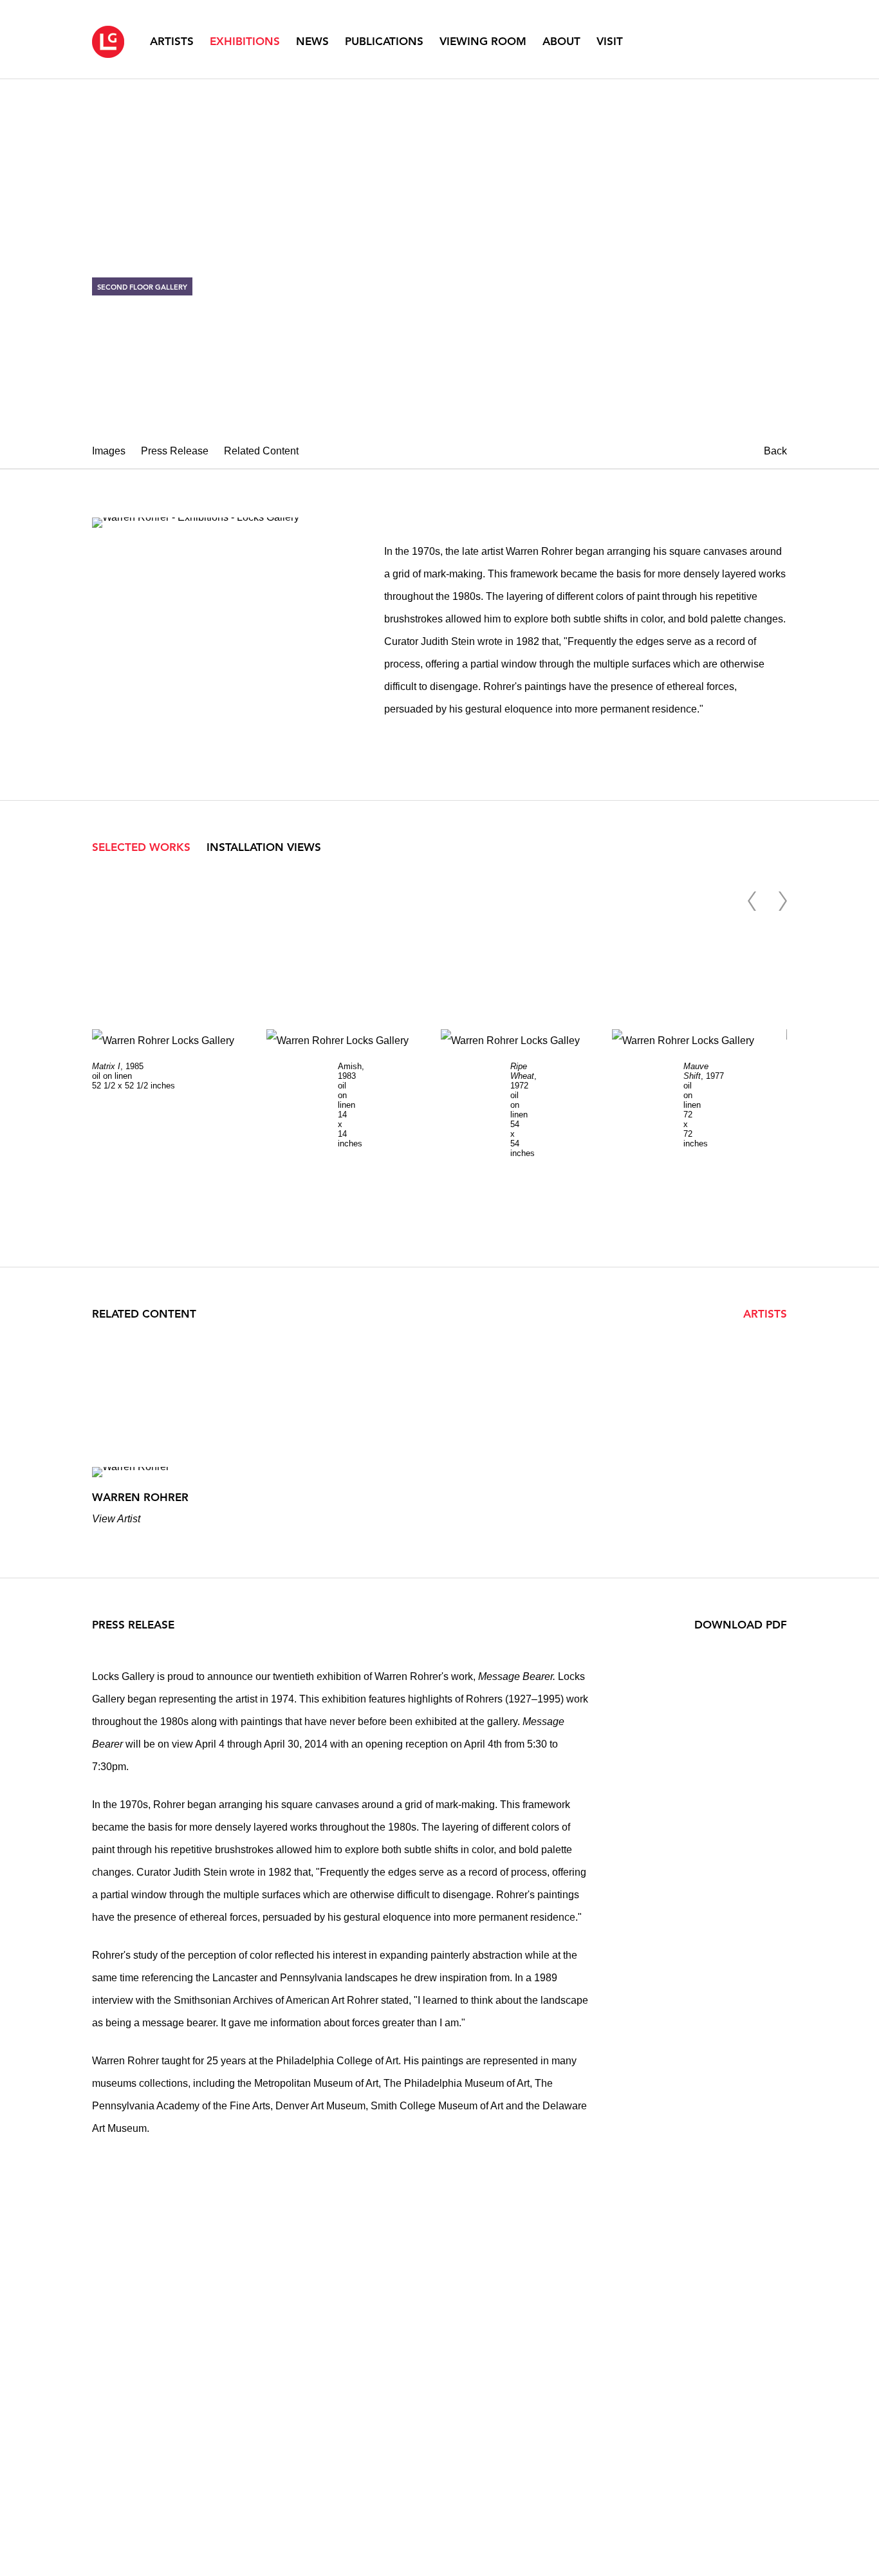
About (561, 41)
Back (775, 451)
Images (109, 451)
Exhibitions (245, 41)
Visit (610, 41)
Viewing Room (483, 41)
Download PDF (741, 1625)
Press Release (175, 451)
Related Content (261, 451)
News (312, 41)
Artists (172, 41)
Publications (384, 41)
